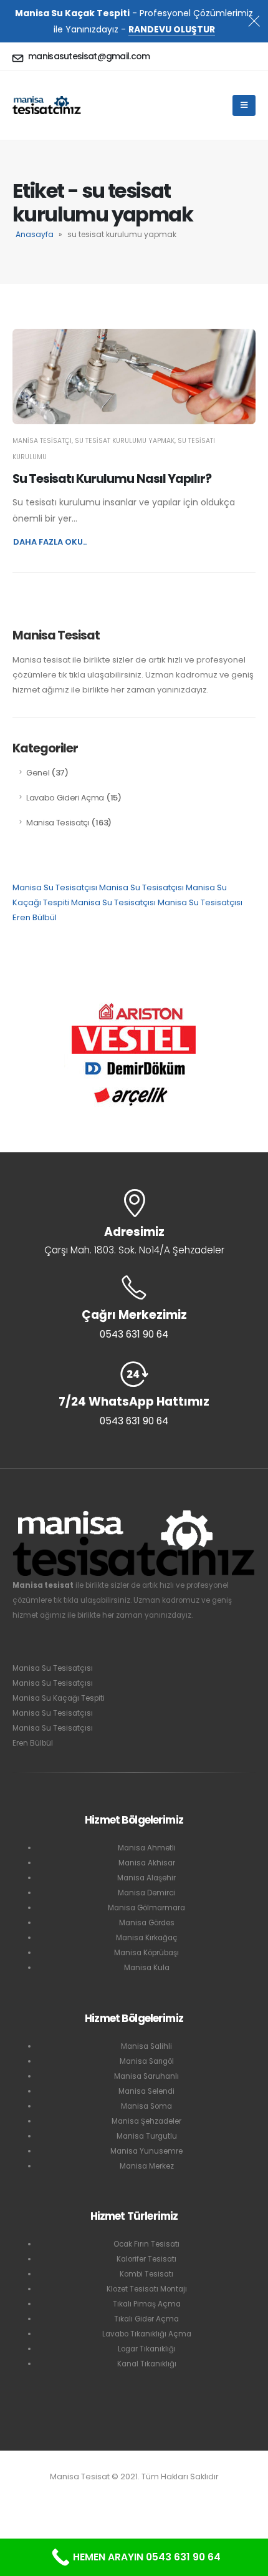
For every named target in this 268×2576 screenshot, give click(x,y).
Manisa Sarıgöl (147, 2061)
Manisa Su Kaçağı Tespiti (59, 1698)
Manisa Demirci (146, 1893)
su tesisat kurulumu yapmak (125, 441)
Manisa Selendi (146, 2091)
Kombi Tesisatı (146, 2274)
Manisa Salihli (146, 2046)
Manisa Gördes (147, 1923)
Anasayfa (35, 234)
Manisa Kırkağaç (147, 1938)
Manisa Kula (147, 1968)
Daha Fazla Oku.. (50, 542)
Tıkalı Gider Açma (146, 2319)
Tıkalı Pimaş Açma (147, 2304)
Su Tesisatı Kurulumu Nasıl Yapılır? (112, 479)
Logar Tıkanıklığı (147, 2349)
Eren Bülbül (35, 917)
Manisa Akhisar (147, 1863)
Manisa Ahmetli (147, 1848)
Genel (38, 773)
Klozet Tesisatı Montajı (147, 2289)
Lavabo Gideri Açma (65, 798)
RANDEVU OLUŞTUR (172, 29)
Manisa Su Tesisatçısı (55, 887)
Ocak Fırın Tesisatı (146, 2244)
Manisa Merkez (147, 2166)
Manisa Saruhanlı (146, 2076)
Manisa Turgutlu (147, 2136)
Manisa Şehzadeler (146, 2121)
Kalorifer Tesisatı (146, 2259)
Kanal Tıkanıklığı (147, 2364)
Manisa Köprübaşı (146, 1953)
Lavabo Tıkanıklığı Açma (147, 2334)
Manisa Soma (146, 2106)
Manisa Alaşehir (146, 1878)
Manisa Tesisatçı (42, 441)
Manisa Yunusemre (146, 2151)
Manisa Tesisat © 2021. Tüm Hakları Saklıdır (134, 2476)
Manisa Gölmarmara (146, 1908)
